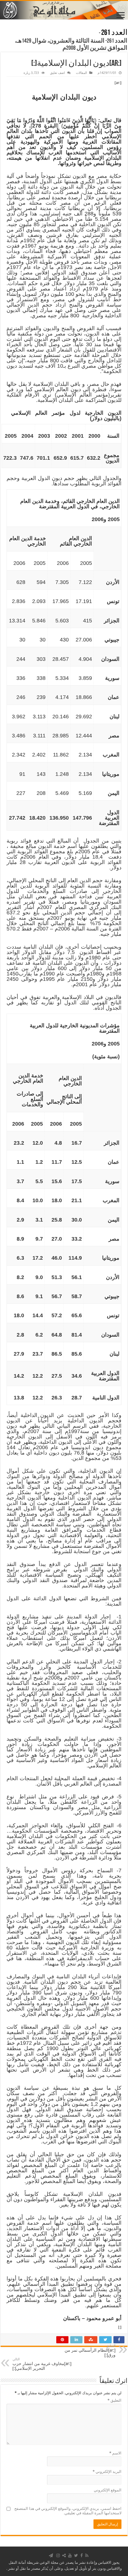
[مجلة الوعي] (64, 10)
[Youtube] (70, 2555)
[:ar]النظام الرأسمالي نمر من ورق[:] (90, 2351)
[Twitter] (76, 2555)
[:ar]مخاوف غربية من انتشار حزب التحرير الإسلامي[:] (42, 2364)
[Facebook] (82, 2555)
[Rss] (87, 2555)
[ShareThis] (64, 2555)
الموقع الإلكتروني (108, 2490)
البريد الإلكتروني (107, 2472)
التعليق (114, 2400)
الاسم (115, 2453)
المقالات (81, 73)
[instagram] (58, 2555)
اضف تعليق (57, 73)
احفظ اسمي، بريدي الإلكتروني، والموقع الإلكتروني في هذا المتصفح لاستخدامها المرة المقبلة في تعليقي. (68, 2511)
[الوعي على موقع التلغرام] (51, 2555)
